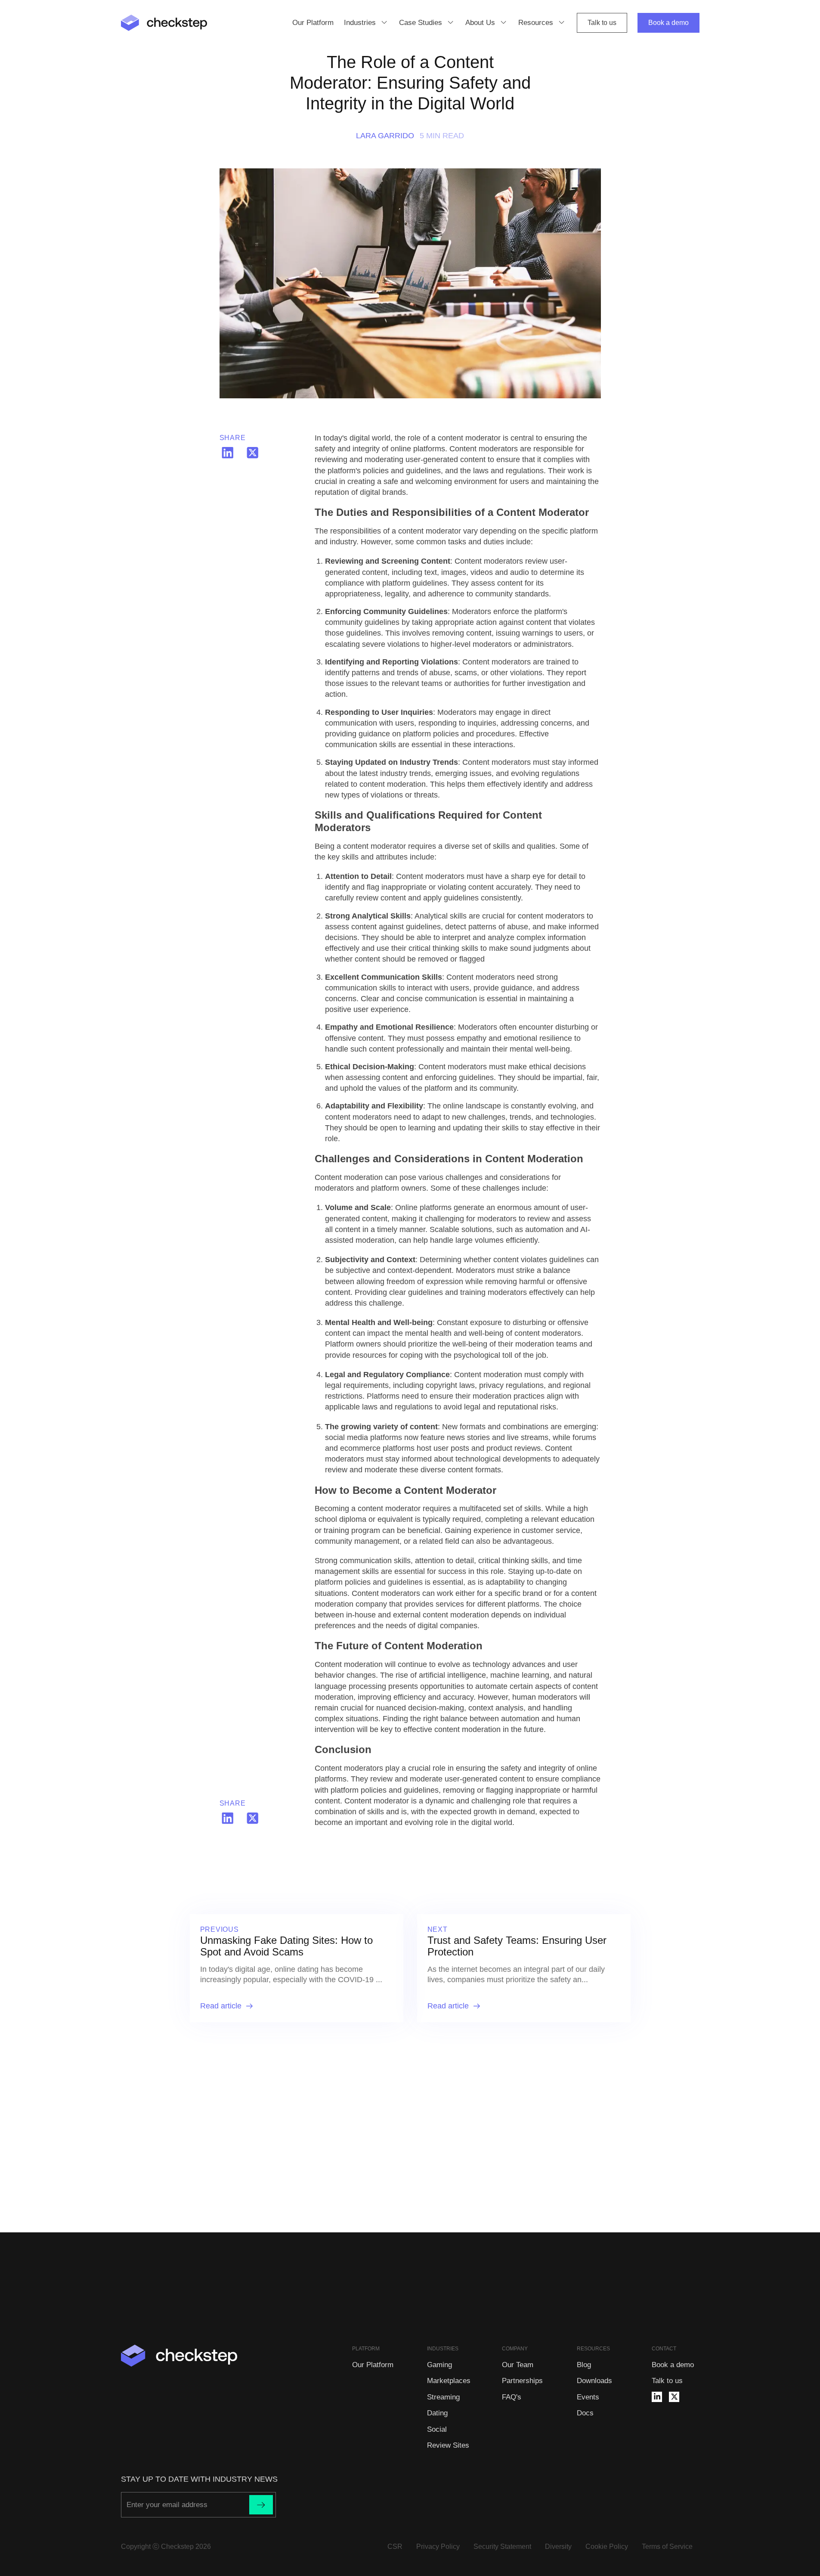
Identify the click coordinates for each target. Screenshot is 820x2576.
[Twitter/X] (674, 2397)
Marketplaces (449, 2381)
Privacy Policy (438, 2547)
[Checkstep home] (164, 23)
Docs (585, 2413)
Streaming (443, 2397)
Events (588, 2397)
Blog (584, 2365)
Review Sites (448, 2445)
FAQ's (512, 2397)
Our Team (518, 2365)
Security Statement (502, 2547)
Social (437, 2429)
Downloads (594, 2381)
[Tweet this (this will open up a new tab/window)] (253, 453)
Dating (437, 2413)
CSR (395, 2547)
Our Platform (313, 23)
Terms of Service (667, 2547)
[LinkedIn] (657, 2397)
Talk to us (602, 23)
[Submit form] (261, 2505)
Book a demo (668, 23)
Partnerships (522, 2381)
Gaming (439, 2365)
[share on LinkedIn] (228, 453)
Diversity (558, 2547)
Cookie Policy (607, 2547)
